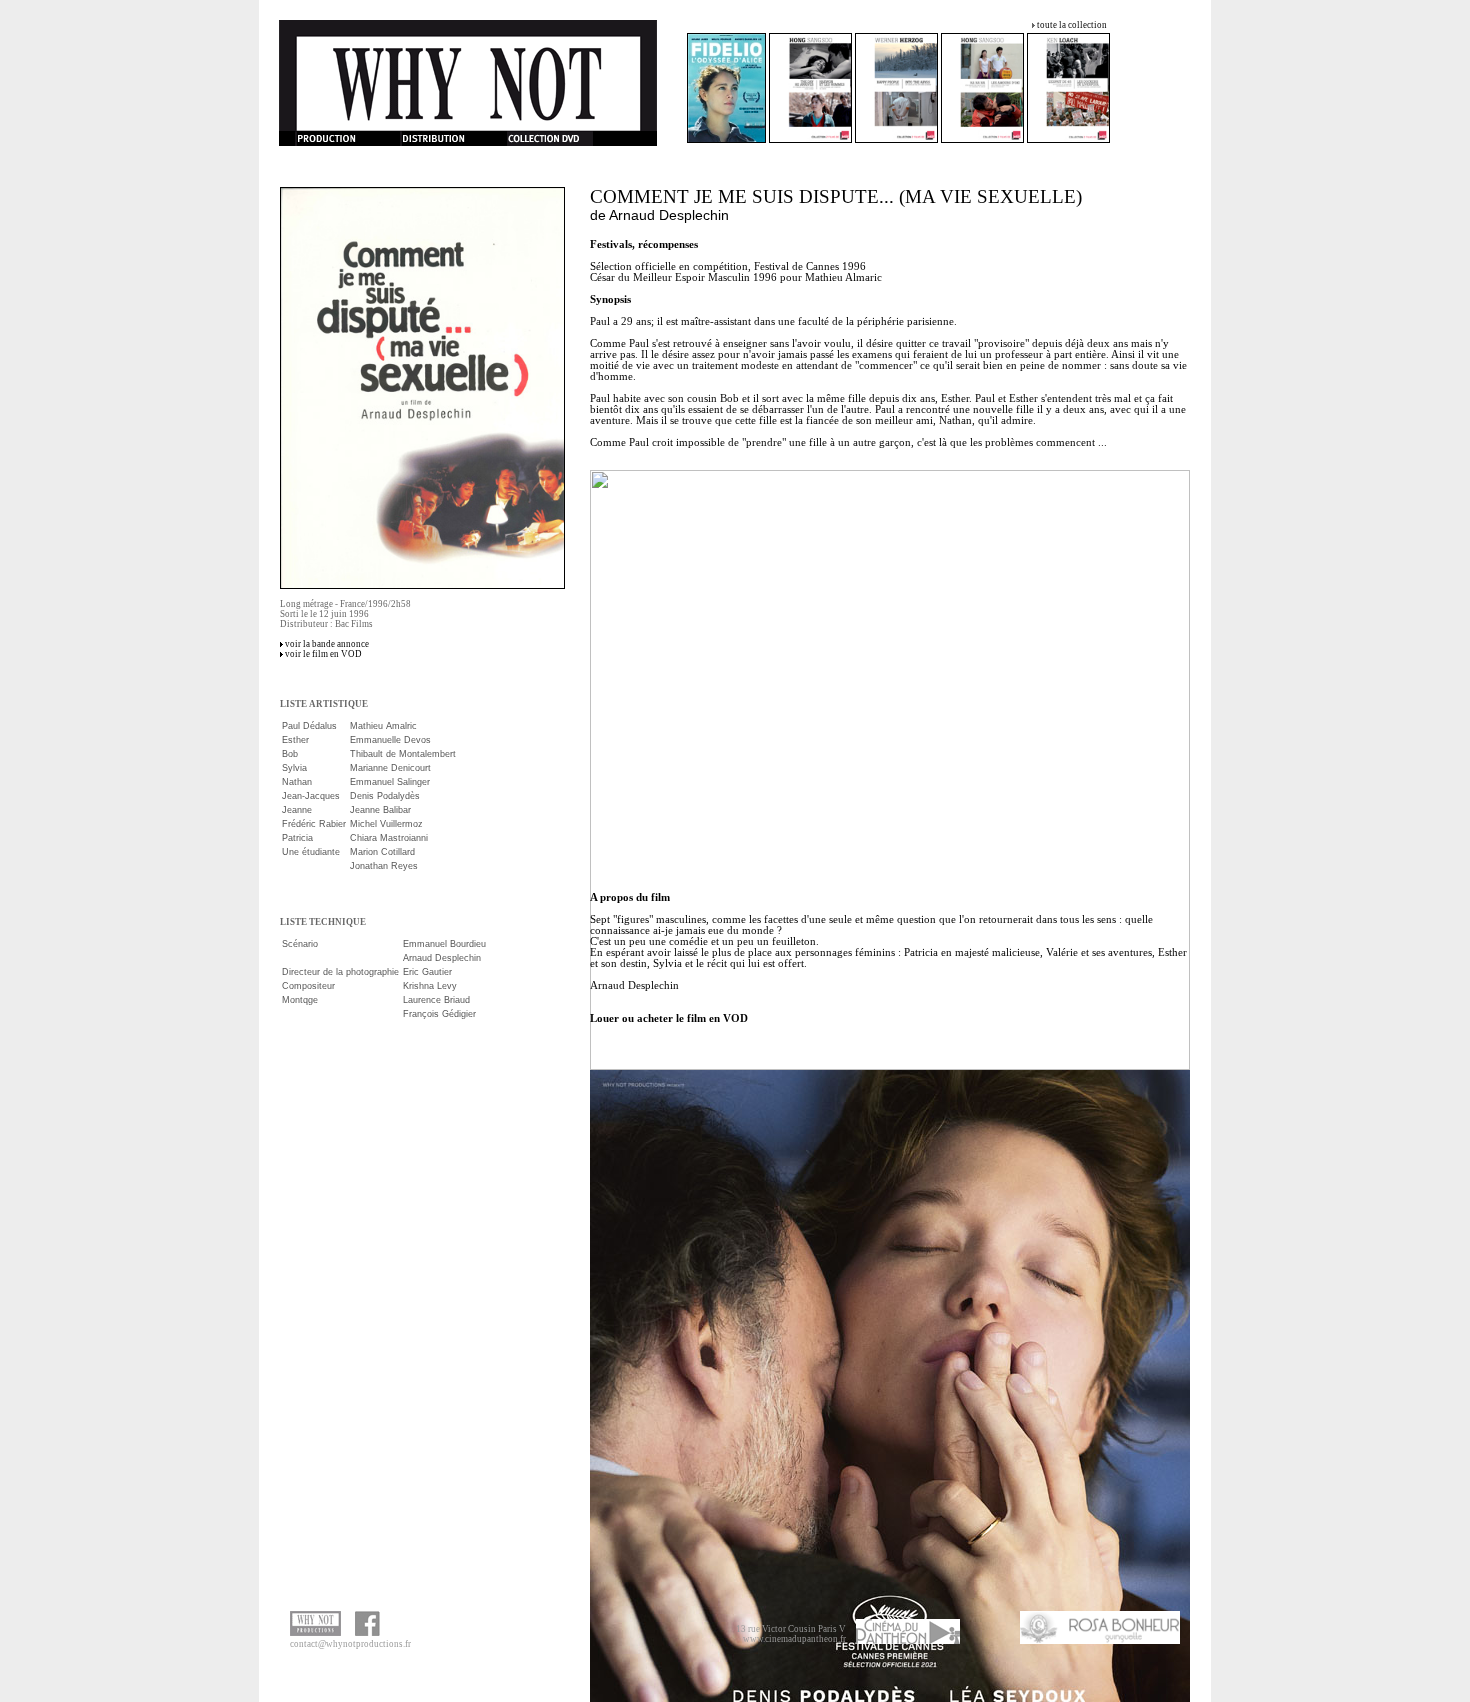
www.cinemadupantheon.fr (794, 1639)
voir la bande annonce (327, 644)
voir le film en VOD (323, 654)
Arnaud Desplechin (669, 215)
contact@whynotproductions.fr (350, 1644)
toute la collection (1072, 25)
